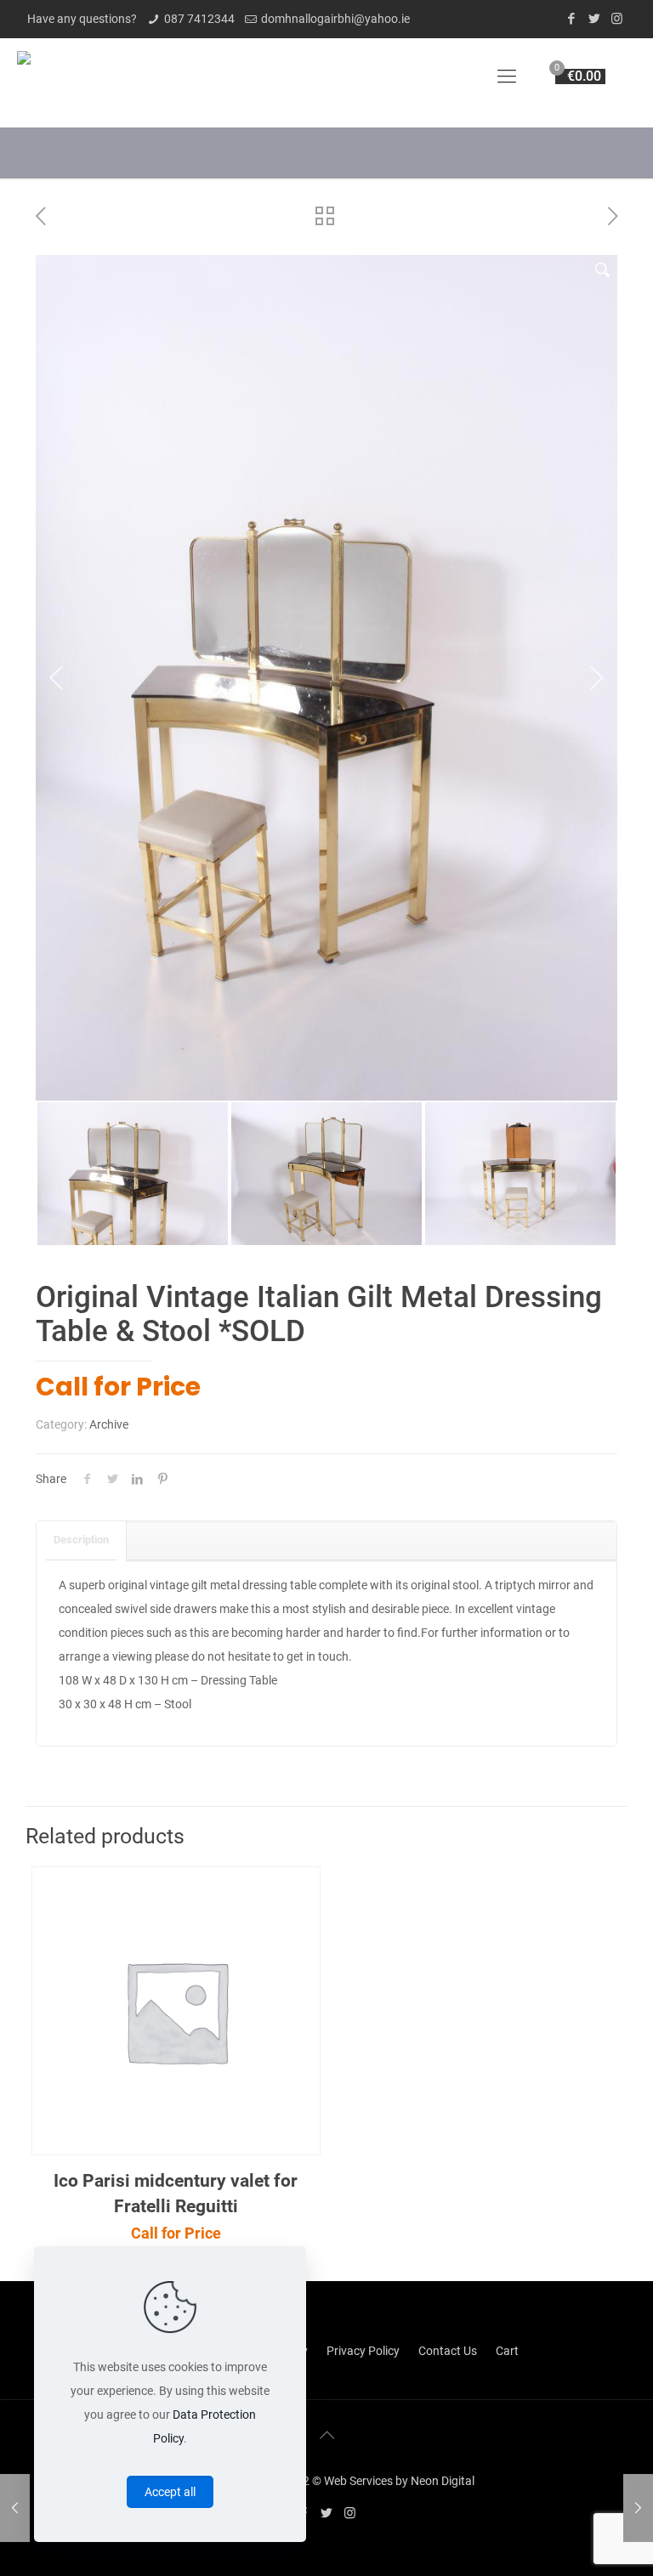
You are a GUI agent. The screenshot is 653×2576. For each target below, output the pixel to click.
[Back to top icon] (326, 2055)
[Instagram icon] (617, 19)
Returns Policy (171, 1971)
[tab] (82, 1161)
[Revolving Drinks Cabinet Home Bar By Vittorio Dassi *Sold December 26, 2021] (15, 2508)
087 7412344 (199, 19)
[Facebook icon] (571, 19)
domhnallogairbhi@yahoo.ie (335, 19)
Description (81, 1160)
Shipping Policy (268, 1971)
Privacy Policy (363, 1971)
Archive (109, 1045)
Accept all (170, 2492)
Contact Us (448, 1971)
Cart (507, 1971)
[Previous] (57, 488)
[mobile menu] (507, 76)
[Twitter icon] (594, 19)
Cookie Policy (80, 1971)
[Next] (596, 488)
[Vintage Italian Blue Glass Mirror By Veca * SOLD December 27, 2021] (638, 2508)
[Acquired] (24, 76)
